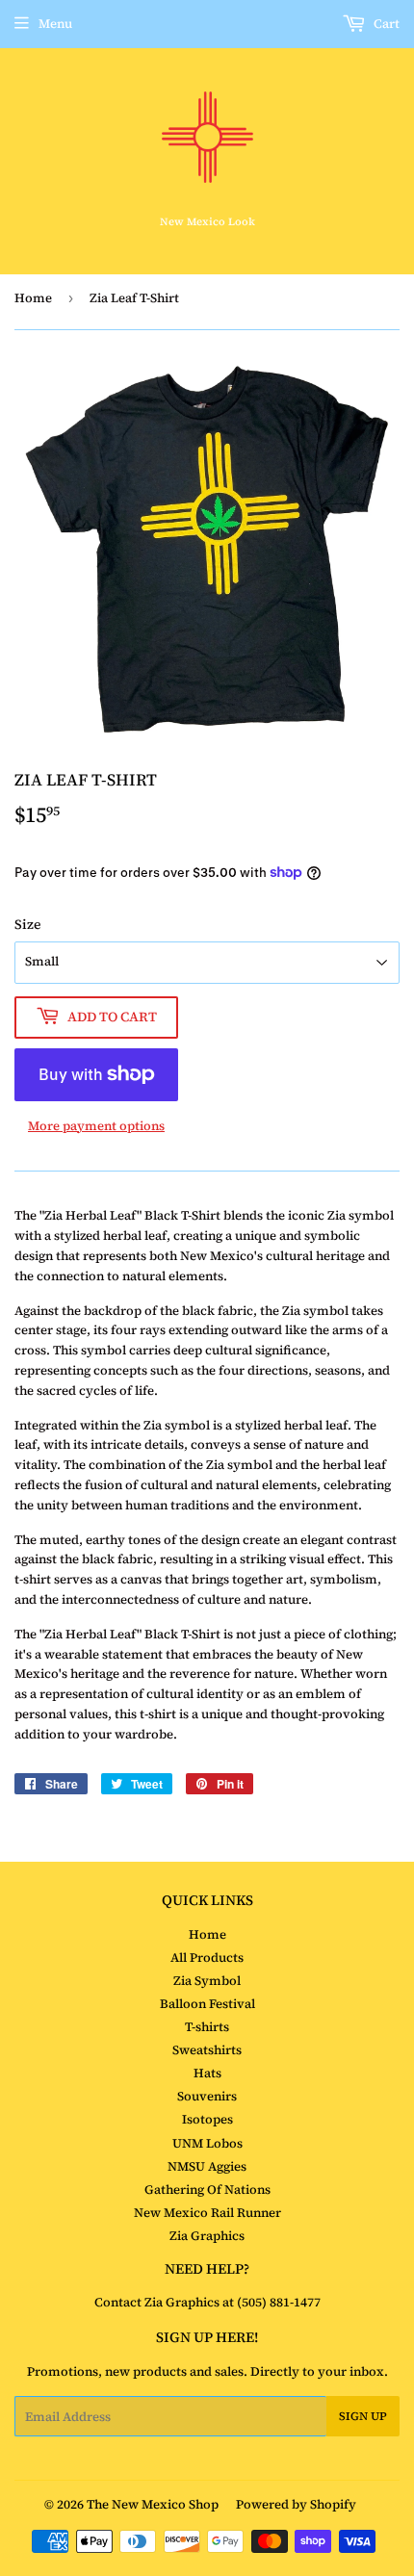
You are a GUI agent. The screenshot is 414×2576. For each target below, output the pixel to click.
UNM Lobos (207, 2143)
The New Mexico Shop (153, 2504)
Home (33, 298)
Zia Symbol (207, 1981)
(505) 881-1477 (277, 2302)
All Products (207, 1958)
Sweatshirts (207, 2050)
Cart (385, 24)
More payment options (96, 1126)
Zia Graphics (207, 2236)
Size (28, 924)
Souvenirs (207, 2096)
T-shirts (207, 2027)
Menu (55, 24)
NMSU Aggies (207, 2166)
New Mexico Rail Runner (207, 2213)
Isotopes (207, 2119)
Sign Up (363, 2416)
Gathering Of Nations (207, 2190)
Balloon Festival (207, 2004)
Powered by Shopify (296, 2504)
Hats (207, 2073)
